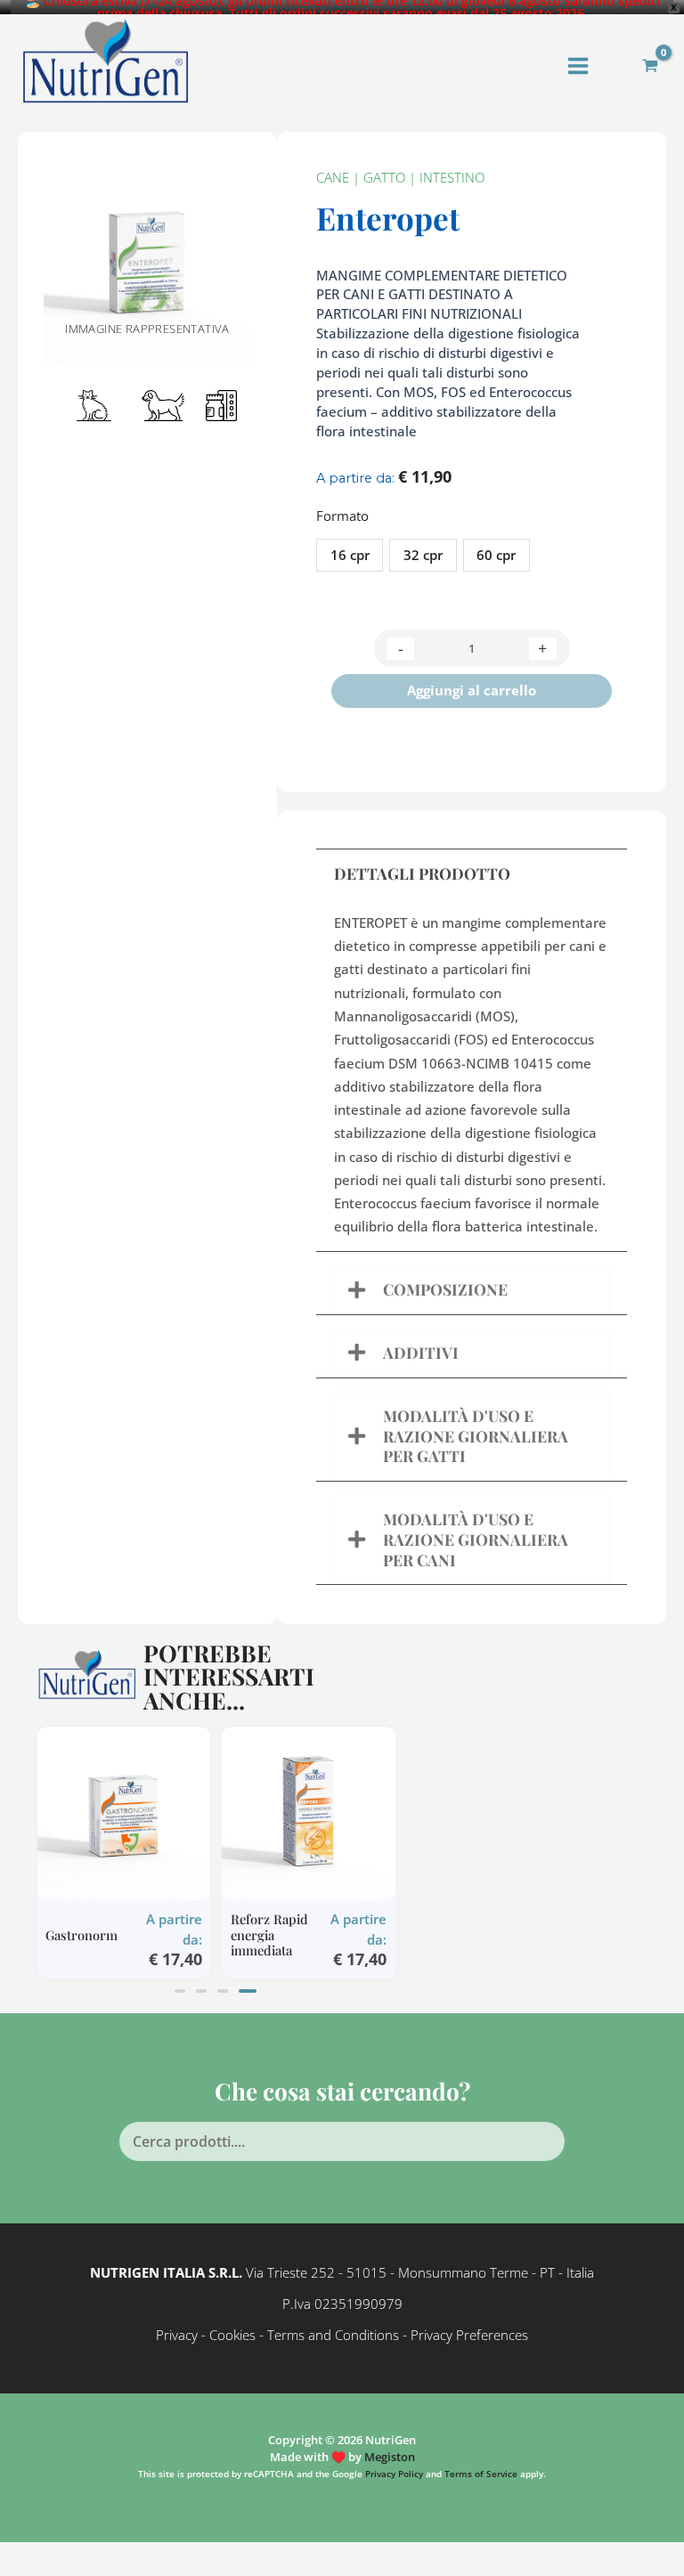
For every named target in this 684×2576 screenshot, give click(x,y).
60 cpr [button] (496, 555)
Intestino (452, 177)
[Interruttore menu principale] (578, 66)
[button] (183, 1991)
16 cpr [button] (350, 555)
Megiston (390, 2457)
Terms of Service (481, 2474)
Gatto (384, 177)
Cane (333, 177)
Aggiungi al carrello (472, 690)
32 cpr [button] (423, 555)
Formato (342, 516)
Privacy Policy (394, 2474)
